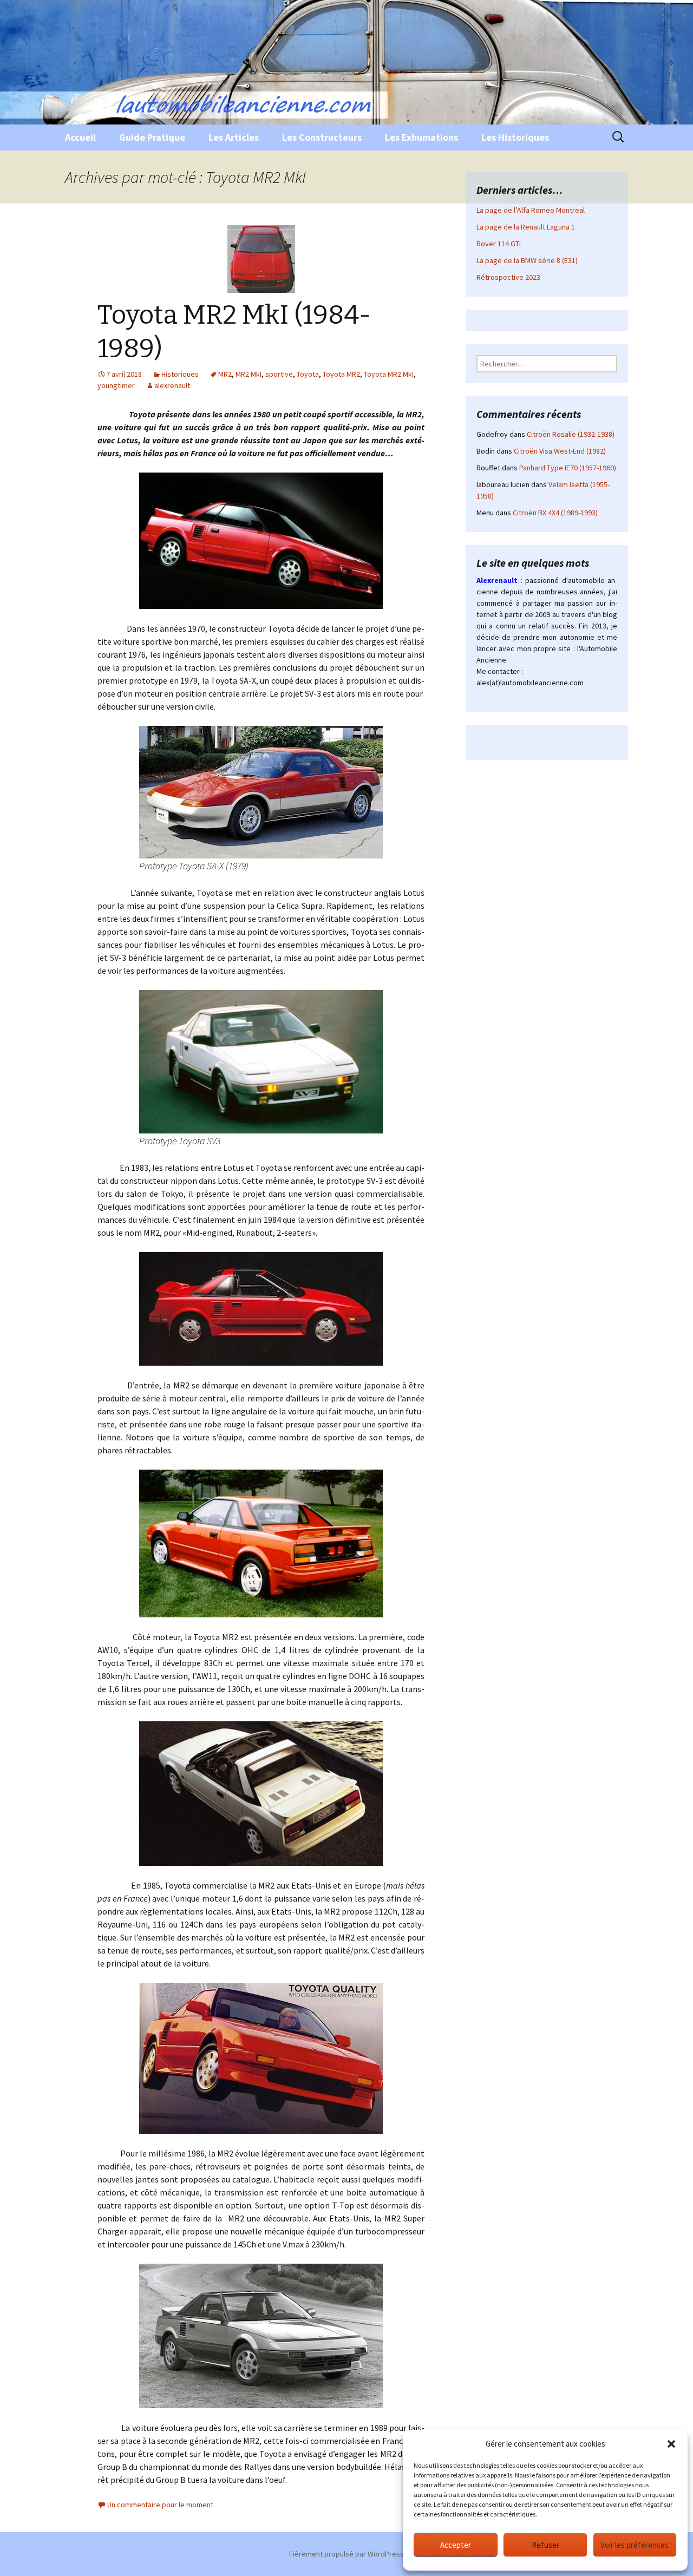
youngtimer (116, 385)
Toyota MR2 (341, 374)
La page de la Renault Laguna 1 (526, 227)
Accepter (456, 2545)
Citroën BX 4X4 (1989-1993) (555, 513)
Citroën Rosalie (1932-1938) (571, 434)
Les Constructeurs (322, 137)
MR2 (225, 374)
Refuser (545, 2545)
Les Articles (234, 137)
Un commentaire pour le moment (160, 2505)
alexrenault (172, 385)
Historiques (180, 374)
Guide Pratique (152, 137)
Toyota (308, 374)
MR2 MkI (249, 374)
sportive (279, 374)
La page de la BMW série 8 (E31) (527, 260)
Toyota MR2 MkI (389, 374)
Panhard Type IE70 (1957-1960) (568, 468)
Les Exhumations (421, 137)
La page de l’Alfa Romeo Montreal (531, 210)
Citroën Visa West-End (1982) (560, 451)
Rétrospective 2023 (508, 277)
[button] (671, 2444)
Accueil (80, 137)
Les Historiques (515, 137)
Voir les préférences (635, 2545)
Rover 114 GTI (499, 244)
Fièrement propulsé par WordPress (346, 2554)
